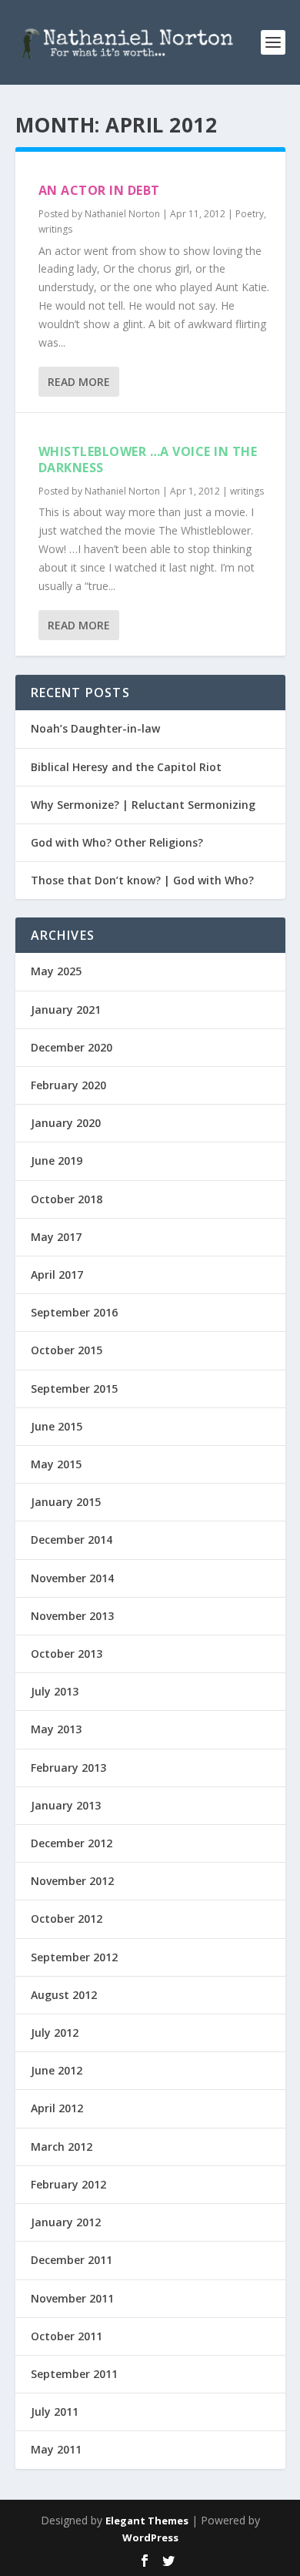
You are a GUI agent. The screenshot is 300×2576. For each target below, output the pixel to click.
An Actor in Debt (99, 190)
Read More (79, 382)
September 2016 (74, 1312)
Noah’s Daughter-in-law (95, 728)
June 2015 (57, 1426)
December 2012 (72, 1843)
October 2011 (67, 2336)
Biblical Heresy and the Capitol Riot (126, 767)
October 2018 (67, 1199)
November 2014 (72, 1578)
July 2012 (55, 2033)
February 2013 (68, 1768)
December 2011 (72, 2260)
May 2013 (56, 1729)
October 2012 (67, 1919)
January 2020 (66, 1123)
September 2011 (74, 2374)
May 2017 (56, 1237)
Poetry (250, 214)
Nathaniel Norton (122, 214)
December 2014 (72, 1540)
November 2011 (72, 2298)
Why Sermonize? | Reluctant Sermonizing (143, 805)
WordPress (150, 2537)
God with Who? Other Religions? (117, 842)
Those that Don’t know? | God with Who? (142, 880)
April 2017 (57, 1275)
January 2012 (66, 2222)
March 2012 (62, 2147)
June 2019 (57, 1161)
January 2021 (66, 1010)
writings (55, 229)
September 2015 (74, 1389)
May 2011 (56, 2449)
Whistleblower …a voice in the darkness (148, 460)
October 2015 (67, 1350)
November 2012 (72, 1881)
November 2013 (72, 1616)
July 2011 (55, 2412)
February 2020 (68, 1085)
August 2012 (64, 1995)
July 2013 (55, 1691)
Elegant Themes (147, 2521)
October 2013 (67, 1654)
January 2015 (66, 1502)
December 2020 (72, 1047)
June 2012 (57, 2070)
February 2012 (68, 2184)
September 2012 (74, 1957)
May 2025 (56, 971)
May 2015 (56, 1464)
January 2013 (66, 1805)
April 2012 (57, 2108)
